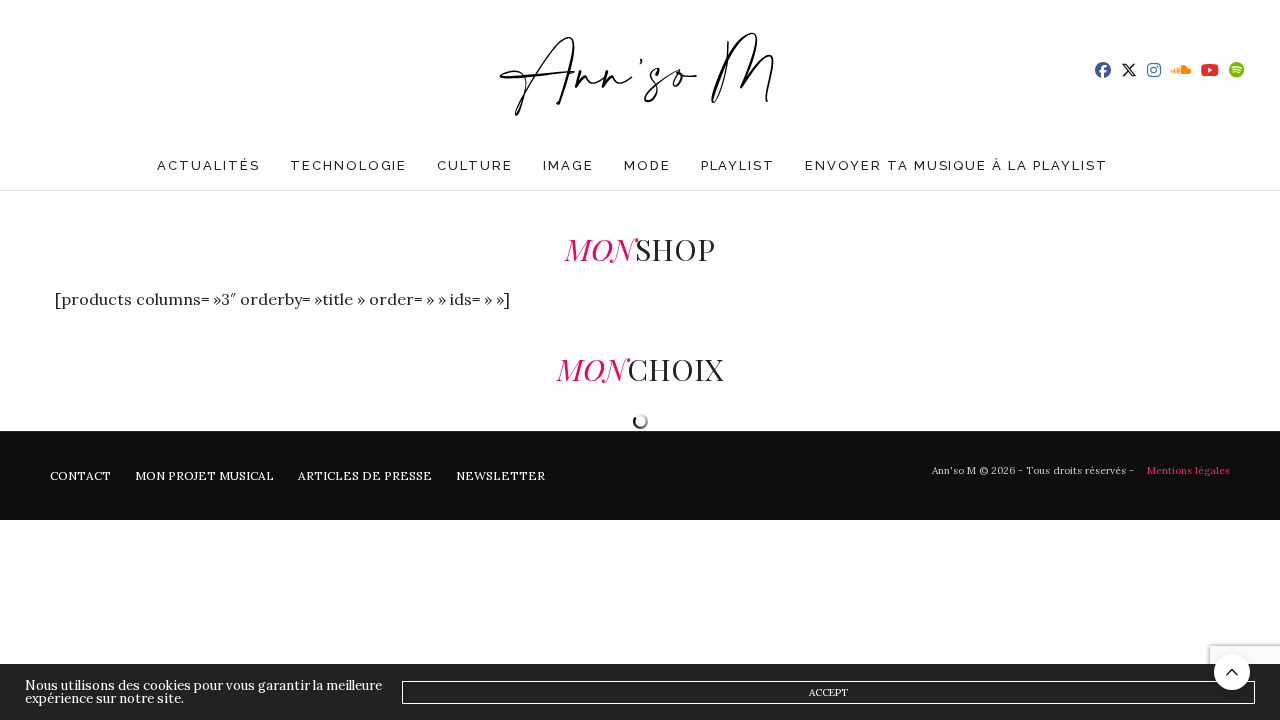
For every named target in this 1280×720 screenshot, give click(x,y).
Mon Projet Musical (204, 475)
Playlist (738, 165)
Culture (475, 165)
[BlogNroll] (640, 70)
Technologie (348, 165)
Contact (80, 475)
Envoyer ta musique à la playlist (956, 165)
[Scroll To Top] (1232, 672)
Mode (647, 165)
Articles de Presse (365, 475)
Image (568, 165)
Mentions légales (1188, 470)
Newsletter (500, 475)
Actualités (208, 165)
